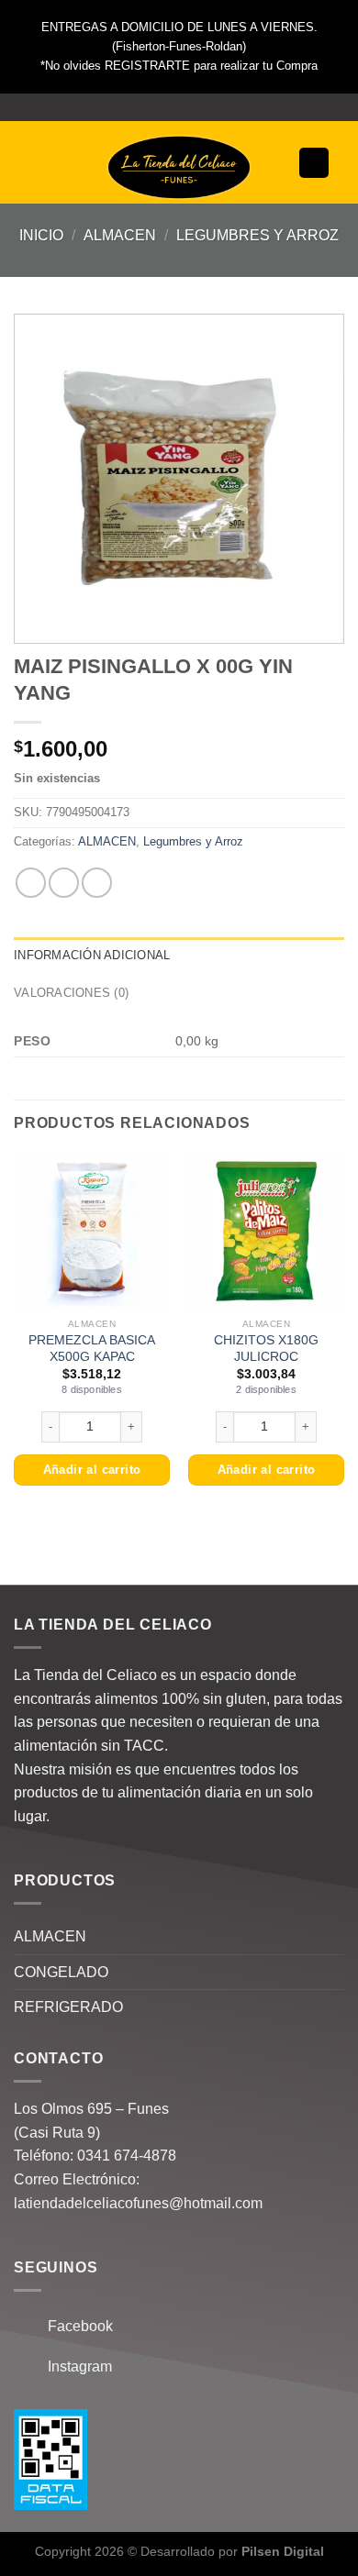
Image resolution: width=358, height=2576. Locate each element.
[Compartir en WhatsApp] (31, 883)
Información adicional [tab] (92, 955)
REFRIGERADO (68, 2007)
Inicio (41, 235)
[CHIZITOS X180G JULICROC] (266, 1231)
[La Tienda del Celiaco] (179, 167)
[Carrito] (314, 163)
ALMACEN (120, 235)
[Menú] (39, 163)
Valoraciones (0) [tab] (71, 993)
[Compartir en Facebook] (64, 883)
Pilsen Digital (283, 2551)
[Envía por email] (97, 883)
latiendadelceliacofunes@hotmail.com (138, 2203)
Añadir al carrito (92, 1470)
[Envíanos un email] (196, 107)
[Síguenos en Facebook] (162, 107)
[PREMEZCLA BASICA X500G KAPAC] (92, 1231)
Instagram (74, 2366)
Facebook (75, 2326)
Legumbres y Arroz (257, 235)
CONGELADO (61, 1972)
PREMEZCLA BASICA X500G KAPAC (92, 1349)
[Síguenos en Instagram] (179, 107)
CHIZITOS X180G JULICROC (266, 1349)
